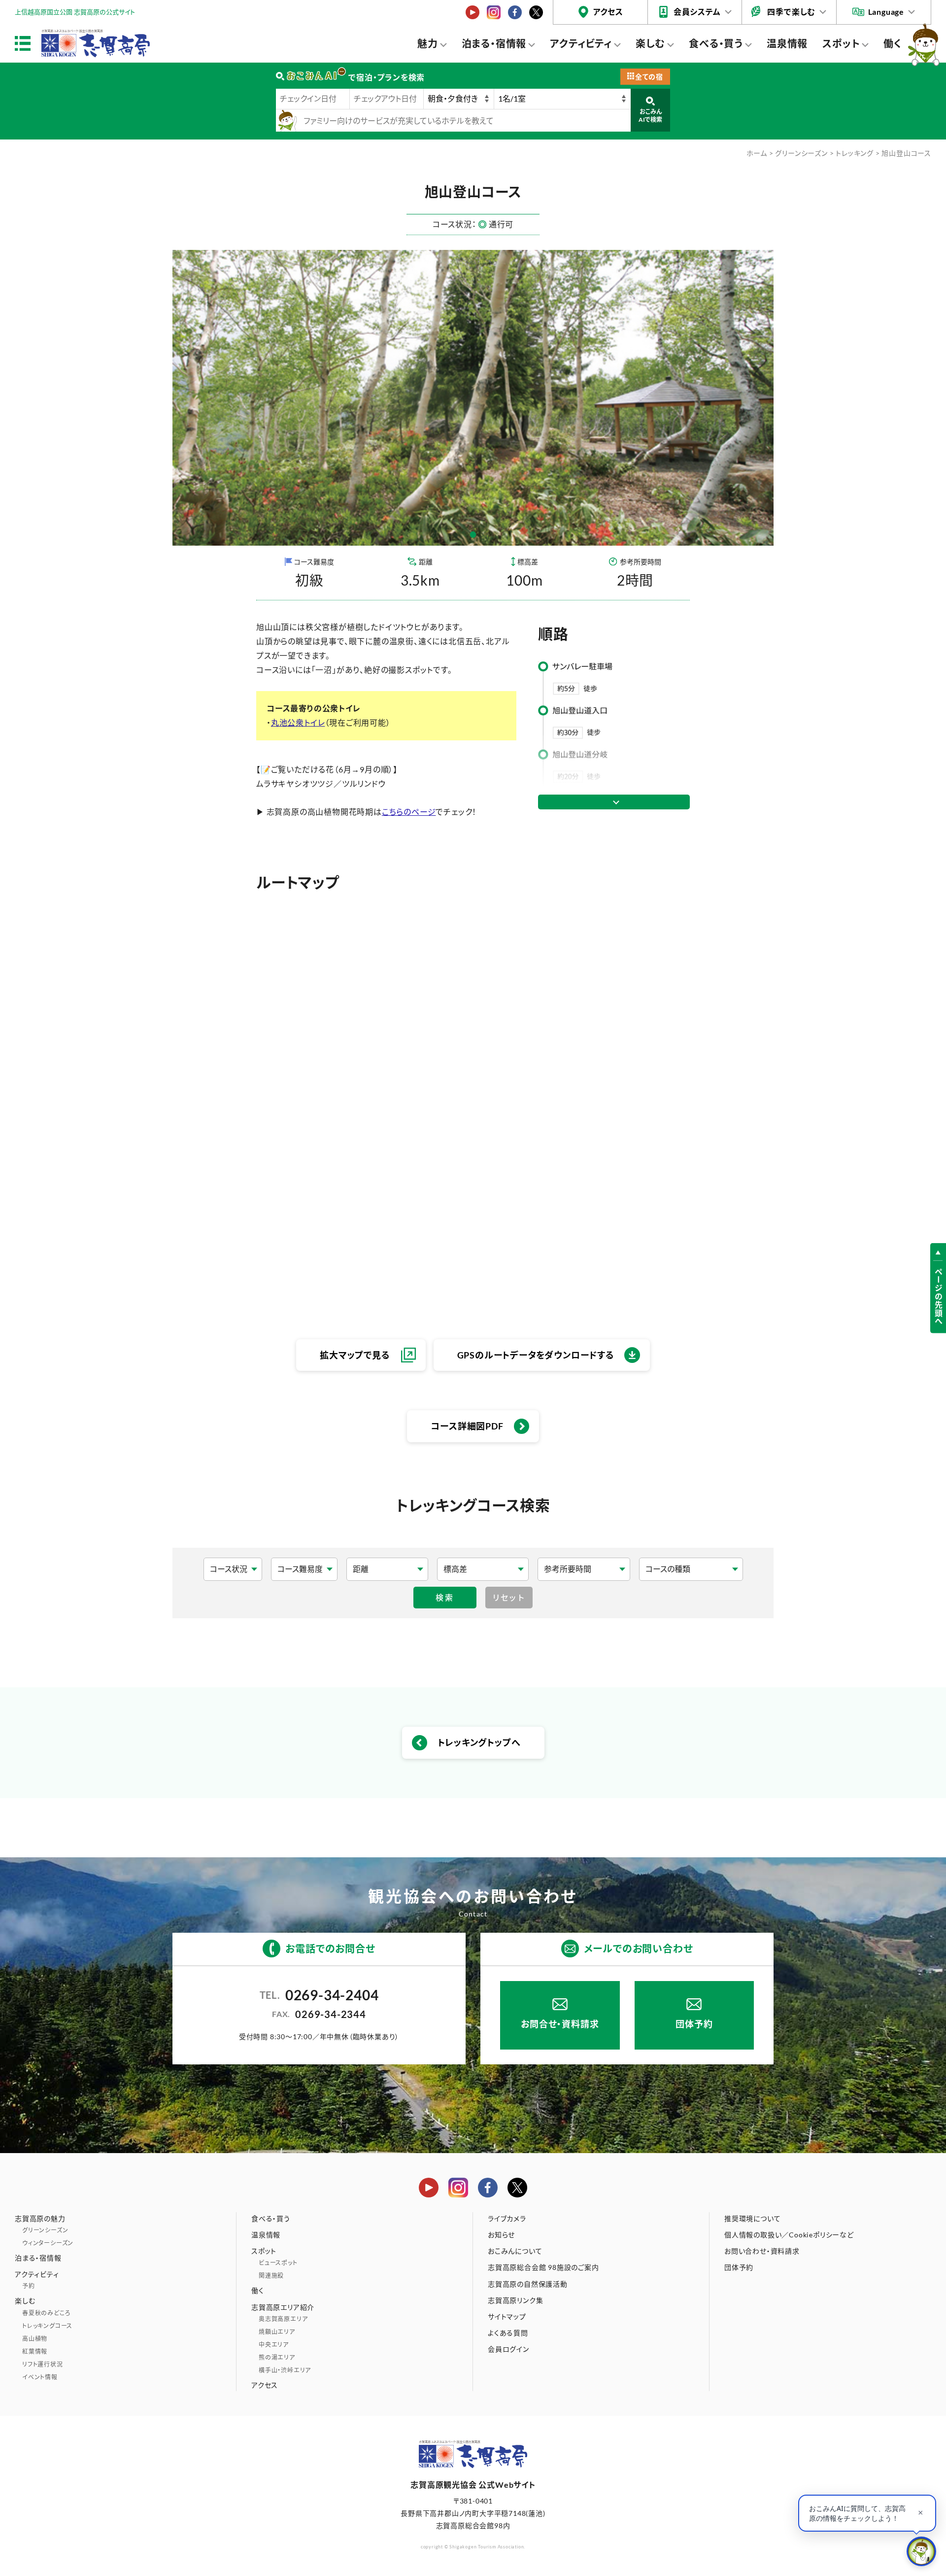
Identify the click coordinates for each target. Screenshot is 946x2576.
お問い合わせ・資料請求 (762, 2251)
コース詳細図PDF (467, 1426)
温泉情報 (787, 43)
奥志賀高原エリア (283, 2319)
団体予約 (694, 2024)
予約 (29, 2286)
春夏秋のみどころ (46, 2313)
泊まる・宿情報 (494, 43)
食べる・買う (716, 43)
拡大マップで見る (355, 1355)
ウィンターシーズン (48, 2243)
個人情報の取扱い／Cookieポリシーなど (789, 2235)
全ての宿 (649, 77)
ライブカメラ (507, 2218)
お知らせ (501, 2235)
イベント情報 (40, 2377)
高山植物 (35, 2339)
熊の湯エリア (277, 2357)
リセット (509, 1597)
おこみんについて (515, 2251)
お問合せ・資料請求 (560, 2024)
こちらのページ (409, 812)
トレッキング (855, 153)
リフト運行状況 (43, 2364)
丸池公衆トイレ (298, 722)
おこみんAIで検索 (650, 116)
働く (893, 43)
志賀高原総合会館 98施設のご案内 (543, 2267)
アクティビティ (581, 43)
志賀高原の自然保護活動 (528, 2284)
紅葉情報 (35, 2351)
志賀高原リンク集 (515, 2300)
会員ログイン (508, 2349)
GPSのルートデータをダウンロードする (536, 1355)
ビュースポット (278, 2263)
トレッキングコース (47, 2326)
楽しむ (650, 43)
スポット (841, 43)
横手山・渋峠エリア (285, 2370)
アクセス (608, 12)
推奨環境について (752, 2218)
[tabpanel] (473, 398)
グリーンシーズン (801, 153)
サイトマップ (507, 2316)
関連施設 (271, 2276)
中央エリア (274, 2345)
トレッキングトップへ (479, 1742)
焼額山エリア (277, 2332)
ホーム (757, 153)
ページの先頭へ (938, 1297)
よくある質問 (508, 2333)
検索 (445, 1597)
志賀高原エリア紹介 (283, 2307)
